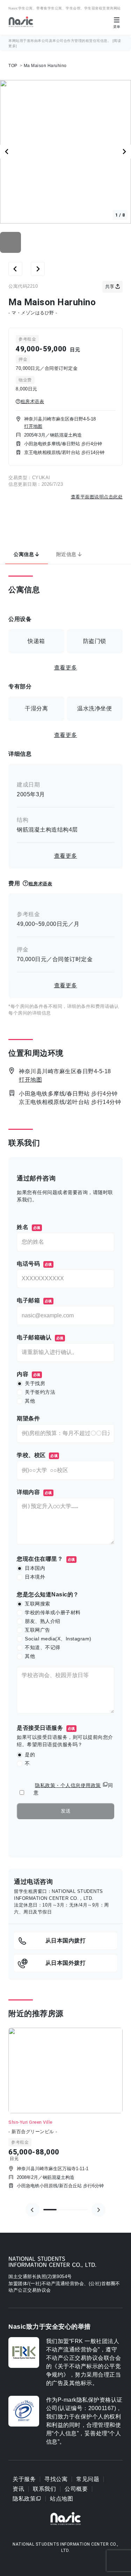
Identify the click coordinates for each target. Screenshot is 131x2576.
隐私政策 (24, 2499)
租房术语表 (32, 401)
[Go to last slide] (7, 152)
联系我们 (44, 2489)
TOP (13, 66)
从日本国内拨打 (66, 1941)
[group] (65, 2114)
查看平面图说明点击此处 (97, 497)
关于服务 (24, 2479)
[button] (10, 242)
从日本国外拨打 (66, 1963)
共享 (110, 287)
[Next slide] (124, 152)
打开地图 (33, 426)
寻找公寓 (56, 2479)
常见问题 (88, 2479)
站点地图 (61, 2499)
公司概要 (76, 2489)
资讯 (18, 2489)
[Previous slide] (32, 2210)
